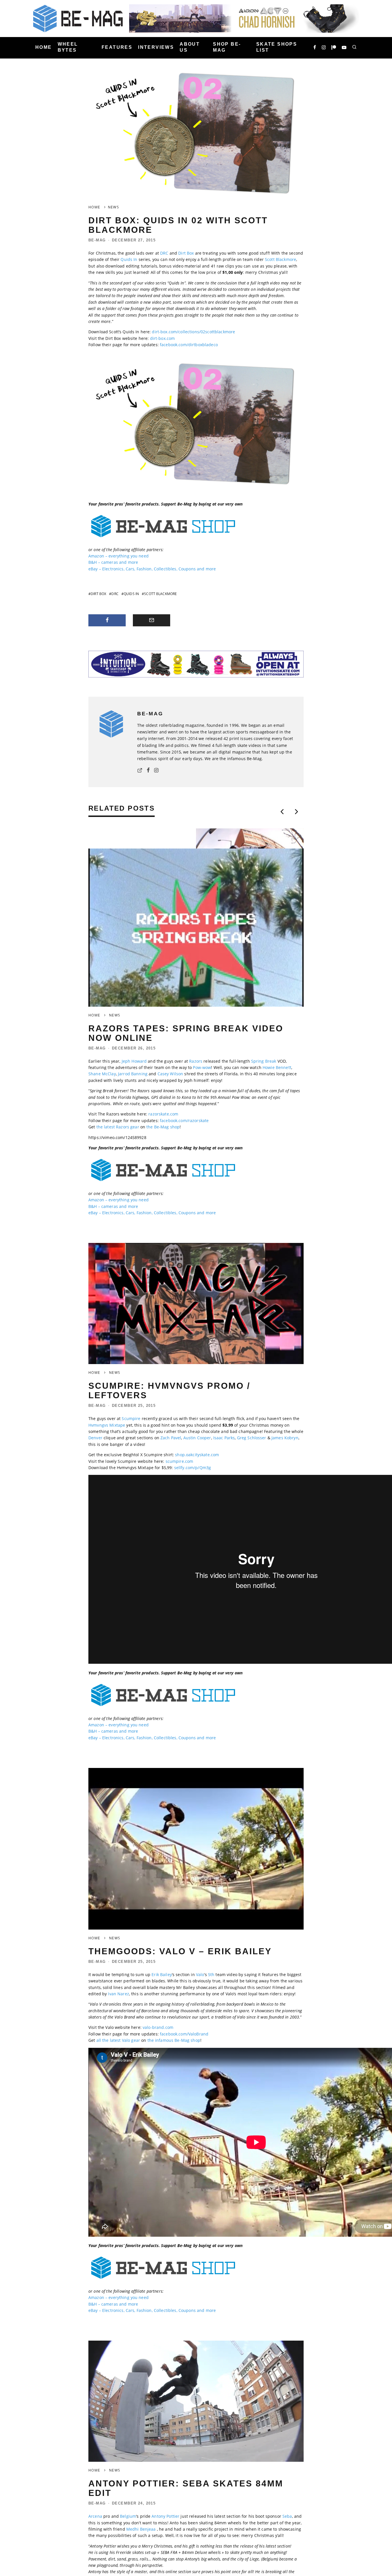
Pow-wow (202, 1067)
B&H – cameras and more (113, 562)
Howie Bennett (277, 1067)
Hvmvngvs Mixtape (107, 1425)
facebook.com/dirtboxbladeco (189, 345)
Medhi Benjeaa (141, 2529)
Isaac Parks (224, 1438)
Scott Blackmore (281, 259)
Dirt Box (186, 253)
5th (211, 1974)
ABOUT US (190, 47)
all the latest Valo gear (118, 2040)
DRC (164, 253)
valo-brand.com (158, 2027)
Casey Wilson (170, 1074)
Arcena (95, 2516)
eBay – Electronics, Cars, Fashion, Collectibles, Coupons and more (152, 569)
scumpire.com (179, 1461)
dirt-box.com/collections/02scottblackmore (193, 332)
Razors (196, 1061)
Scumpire (131, 1418)
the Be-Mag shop (163, 1127)
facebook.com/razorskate (184, 1121)
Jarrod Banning (133, 1074)
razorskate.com (163, 1114)
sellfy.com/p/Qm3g (193, 1468)
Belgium (128, 2516)
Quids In (129, 259)
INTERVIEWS (156, 47)
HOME (44, 47)
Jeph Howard (134, 1061)
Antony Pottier (165, 2516)
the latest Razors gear (118, 1127)
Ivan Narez (118, 1994)
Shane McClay (102, 1074)
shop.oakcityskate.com (197, 1455)
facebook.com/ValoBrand (184, 2034)
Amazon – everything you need (119, 556)
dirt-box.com (163, 338)
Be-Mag (97, 240)
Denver (95, 1438)
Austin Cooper (197, 1438)
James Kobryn (285, 1438)
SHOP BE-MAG (227, 47)
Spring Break (264, 1061)
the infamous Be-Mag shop (174, 2040)
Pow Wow (241, 1097)
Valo (200, 1974)
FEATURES (117, 47)
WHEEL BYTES (68, 47)
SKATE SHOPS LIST (277, 47)
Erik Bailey (162, 1974)
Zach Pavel (171, 1438)
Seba (287, 2516)
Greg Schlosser (252, 1438)
